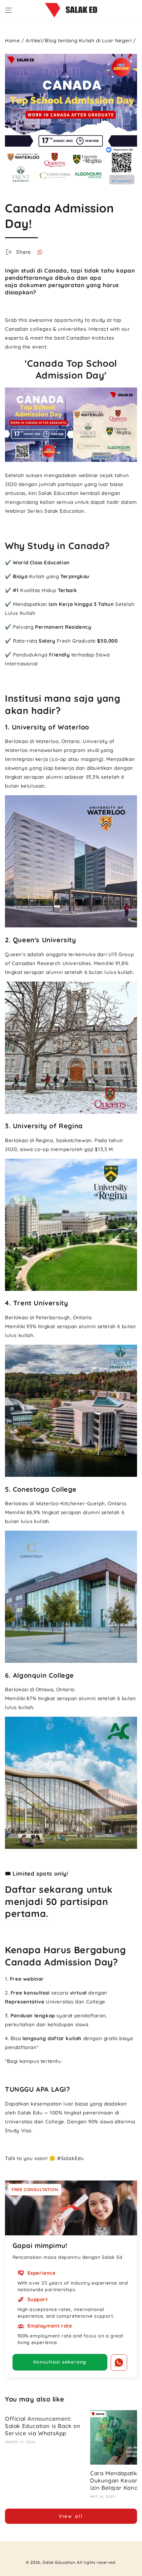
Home (12, 40)
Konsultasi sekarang (60, 2362)
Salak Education (59, 2562)
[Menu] (9, 10)
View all (71, 2516)
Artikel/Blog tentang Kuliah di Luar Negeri (79, 40)
